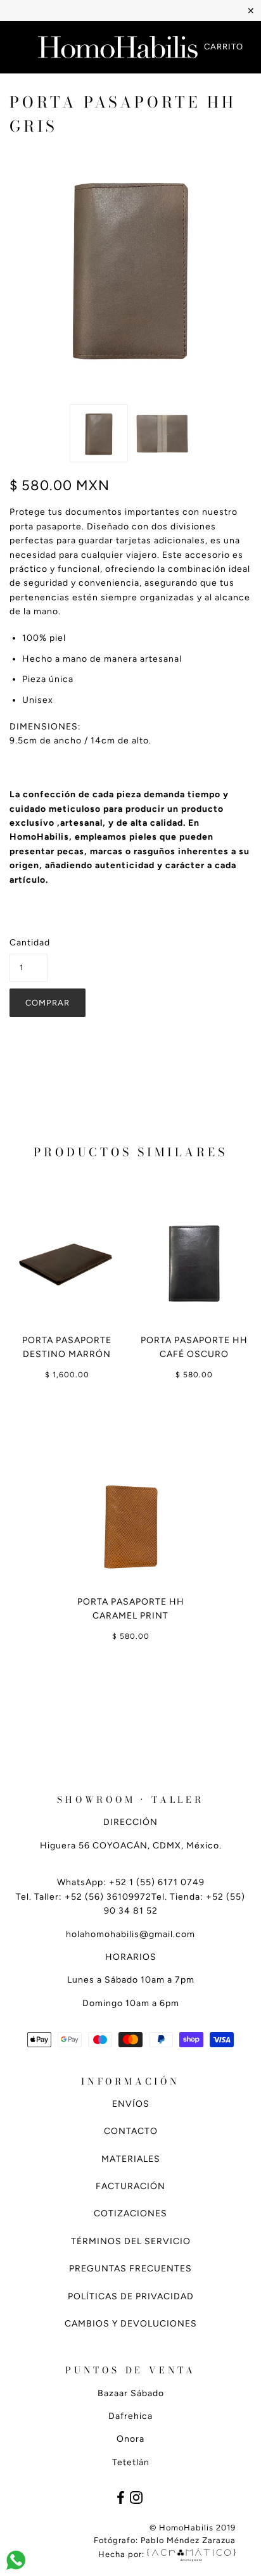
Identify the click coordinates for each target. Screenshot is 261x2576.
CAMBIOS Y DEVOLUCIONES (131, 2324)
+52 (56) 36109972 (108, 1897)
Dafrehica (130, 2416)
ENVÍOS (131, 2104)
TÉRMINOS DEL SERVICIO (131, 2241)
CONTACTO (131, 2131)
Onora (130, 2439)
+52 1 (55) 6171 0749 (157, 1882)
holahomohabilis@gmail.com (130, 1934)
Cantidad (29, 943)
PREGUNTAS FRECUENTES (130, 2269)
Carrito (224, 47)
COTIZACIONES (130, 2213)
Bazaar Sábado (131, 2393)
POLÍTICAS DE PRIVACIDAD (131, 2296)
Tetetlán (131, 2462)
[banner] (118, 47)
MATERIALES (131, 2159)
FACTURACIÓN (130, 2186)
